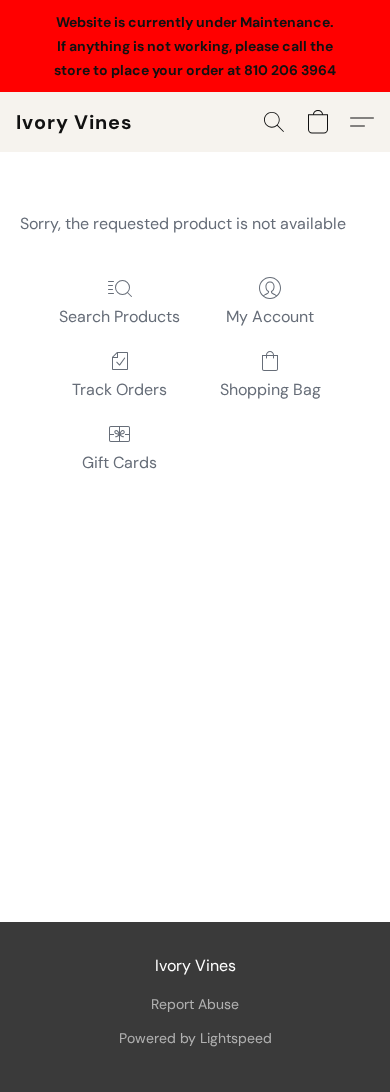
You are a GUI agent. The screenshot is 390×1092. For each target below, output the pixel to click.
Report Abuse (195, 1004)
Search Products (119, 316)
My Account (270, 316)
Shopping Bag (270, 389)
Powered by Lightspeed (195, 1038)
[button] (74, 122)
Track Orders (119, 389)
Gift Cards (119, 462)
